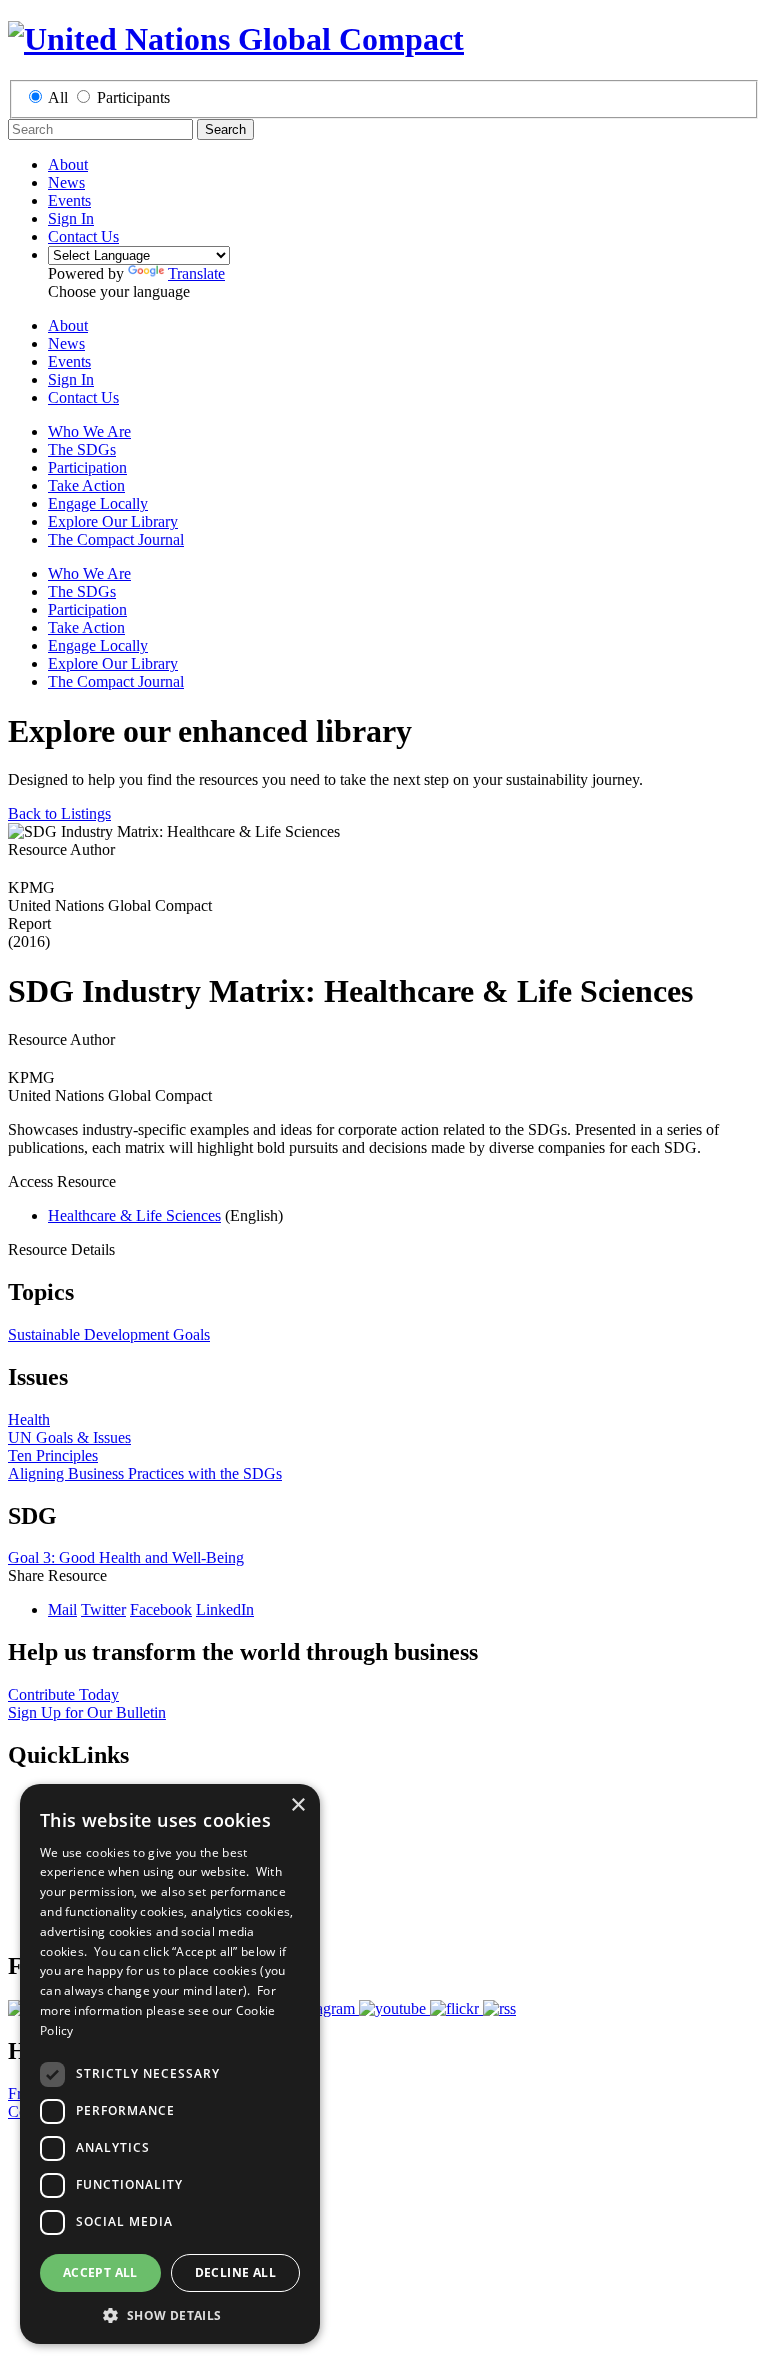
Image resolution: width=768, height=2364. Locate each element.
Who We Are (89, 431)
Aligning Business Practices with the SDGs (145, 1473)
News (66, 182)
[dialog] (170, 2064)
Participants (133, 97)
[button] (170, 2314)
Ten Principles (53, 1455)
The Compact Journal (116, 539)
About (68, 164)
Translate (196, 273)
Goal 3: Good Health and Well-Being (126, 1557)
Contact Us (83, 236)
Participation (87, 467)
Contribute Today (63, 1694)
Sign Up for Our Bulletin (87, 1712)
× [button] (297, 1805)
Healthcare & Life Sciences (134, 1215)
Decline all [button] (235, 2272)
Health (29, 1419)
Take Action (86, 485)
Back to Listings (59, 813)
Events (69, 200)
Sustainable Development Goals (109, 1334)
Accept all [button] (100, 2272)
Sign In (71, 218)
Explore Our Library (113, 521)
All (58, 97)
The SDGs (82, 449)
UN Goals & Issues (69, 1437)
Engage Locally (98, 503)
